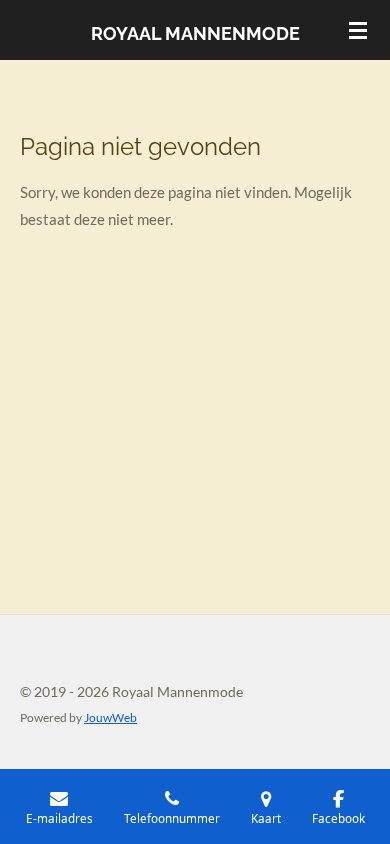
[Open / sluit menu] (358, 30)
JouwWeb (110, 717)
